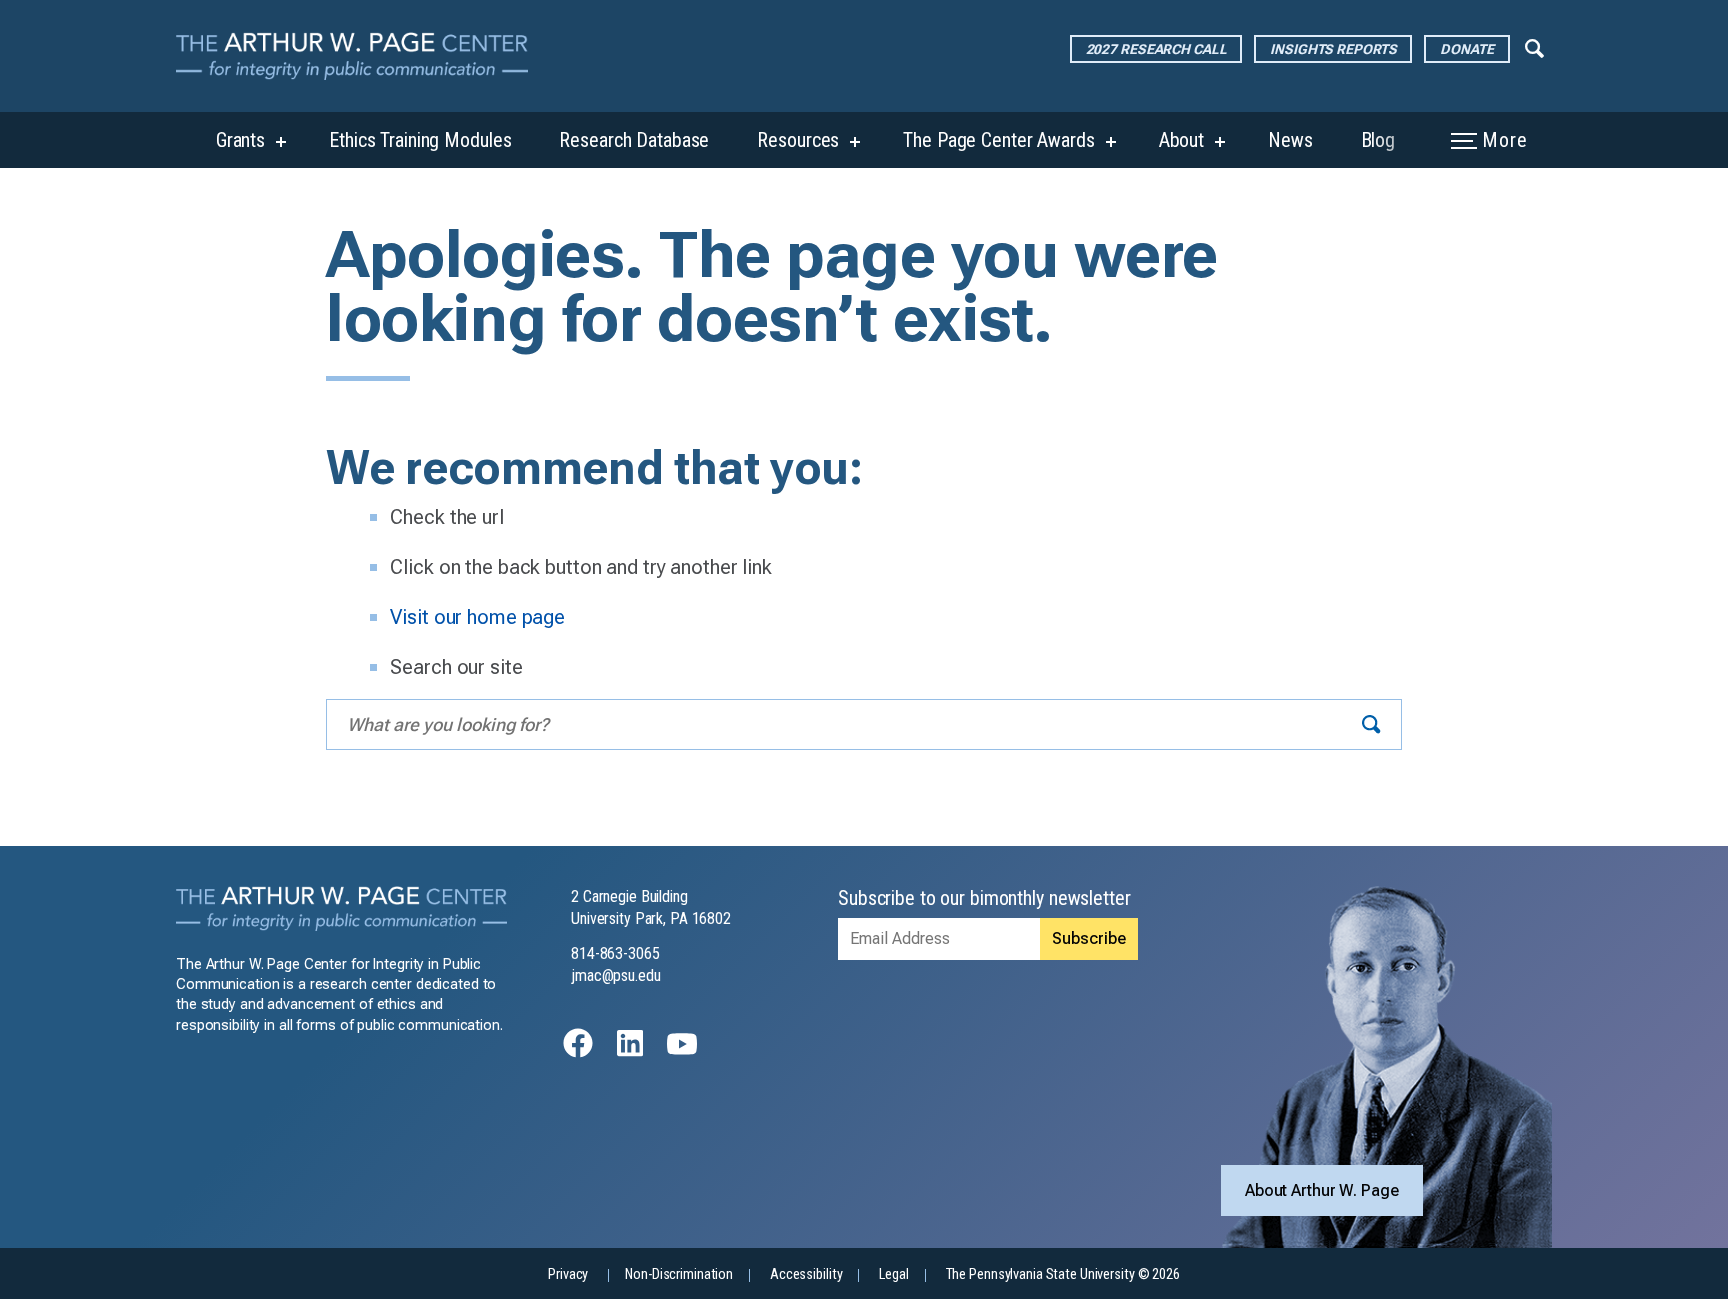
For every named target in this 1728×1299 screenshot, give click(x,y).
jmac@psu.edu (616, 975)
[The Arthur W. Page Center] (360, 56)
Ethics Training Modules (420, 140)
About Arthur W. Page (1322, 1190)
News (1290, 140)
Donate (1466, 49)
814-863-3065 (615, 953)
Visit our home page (477, 617)
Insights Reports (1333, 49)
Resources (798, 140)
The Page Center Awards (998, 140)
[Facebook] (578, 1052)
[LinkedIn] (630, 1052)
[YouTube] (682, 1052)
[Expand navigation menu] (1534, 47)
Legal (893, 1274)
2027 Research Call (1156, 49)
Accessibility (806, 1274)
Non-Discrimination (679, 1274)
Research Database (634, 140)
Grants (240, 140)
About (1181, 140)
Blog (1378, 140)
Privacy (568, 1274)
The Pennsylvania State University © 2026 (1063, 1274)
